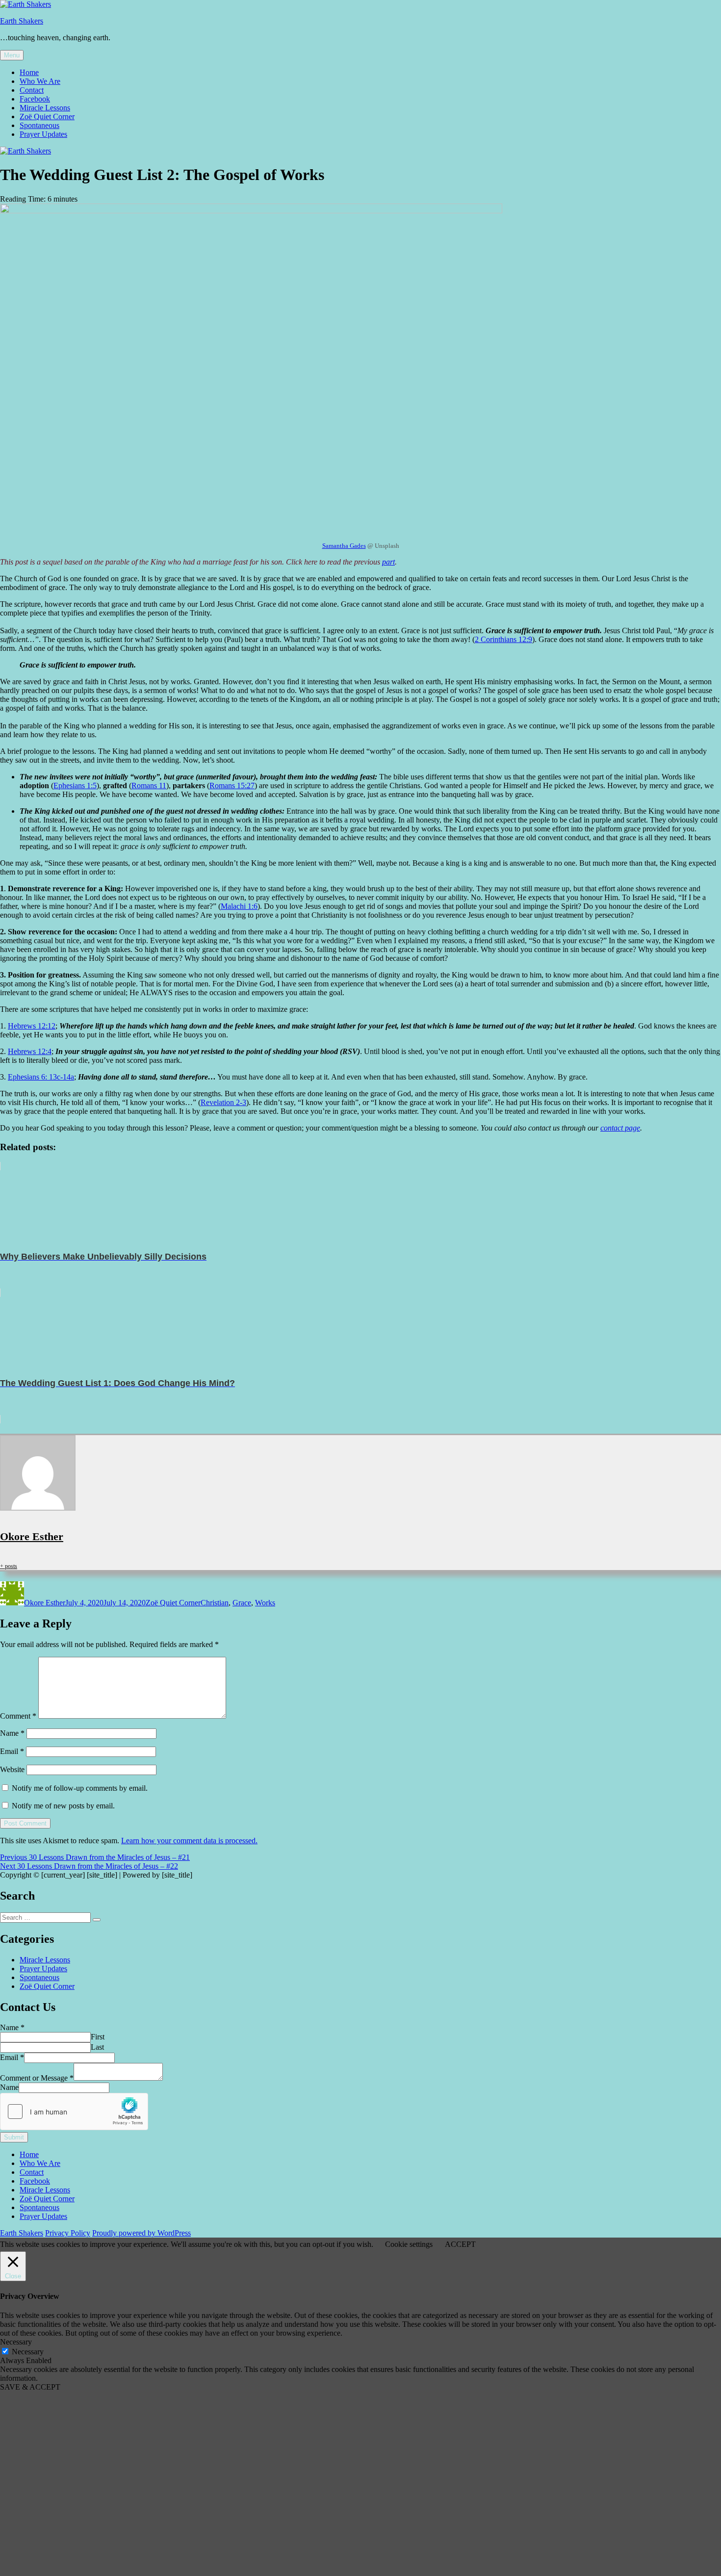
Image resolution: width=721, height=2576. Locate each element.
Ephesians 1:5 (75, 786)
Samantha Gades (344, 546)
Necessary (28, 2352)
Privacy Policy (68, 2233)
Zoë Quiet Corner (47, 116)
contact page (620, 1128)
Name (12, 1733)
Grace (242, 1603)
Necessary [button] (16, 2342)
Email (12, 1751)
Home (29, 72)
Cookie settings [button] (409, 2244)
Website (12, 1769)
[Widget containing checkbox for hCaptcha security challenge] (74, 2112)
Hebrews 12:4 (30, 1051)
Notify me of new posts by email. (63, 1806)
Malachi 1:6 (239, 906)
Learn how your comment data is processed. (189, 1841)
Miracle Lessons (45, 108)
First (98, 2037)
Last (97, 2047)
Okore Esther (32, 1536)
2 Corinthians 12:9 (503, 639)
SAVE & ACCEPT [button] (30, 2387)
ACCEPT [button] (460, 2244)
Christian (215, 1603)
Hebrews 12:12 (32, 1026)
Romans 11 (149, 786)
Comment (18, 1716)
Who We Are (40, 81)
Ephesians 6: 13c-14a (41, 1077)
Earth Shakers (22, 21)
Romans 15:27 (232, 786)
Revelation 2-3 (223, 1102)
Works (265, 1603)
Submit (14, 2137)
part (388, 562)
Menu (12, 55)
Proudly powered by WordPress (142, 2233)
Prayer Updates (43, 134)
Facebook (35, 99)
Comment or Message (37, 2078)
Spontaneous (39, 125)
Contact (32, 90)
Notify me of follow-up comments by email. (80, 1788)
